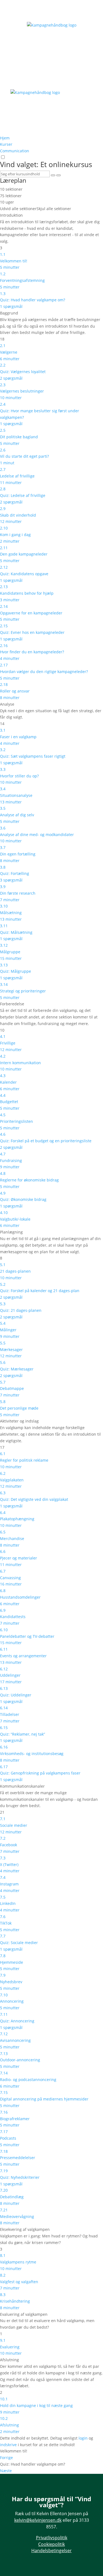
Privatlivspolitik (52, 2538)
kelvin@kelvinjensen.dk (38, 2520)
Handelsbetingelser (51, 2551)
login (83, 2438)
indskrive (8, 2445)
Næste (6, 2471)
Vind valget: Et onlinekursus (46, 164)
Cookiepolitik (51, 2544)
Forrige (6, 2458)
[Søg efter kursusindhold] (53, 175)
